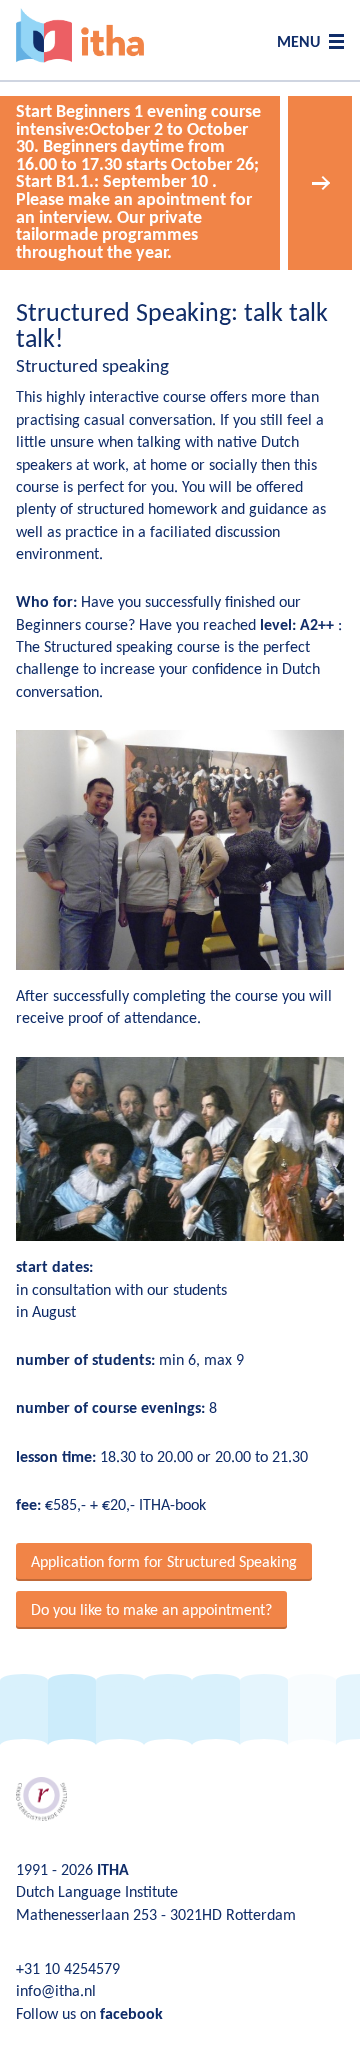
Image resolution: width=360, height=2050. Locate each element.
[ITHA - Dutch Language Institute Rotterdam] (80, 35)
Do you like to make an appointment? (151, 1611)
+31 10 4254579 (68, 1970)
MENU (298, 43)
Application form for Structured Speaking (164, 1563)
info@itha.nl (56, 1992)
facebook (131, 2015)
